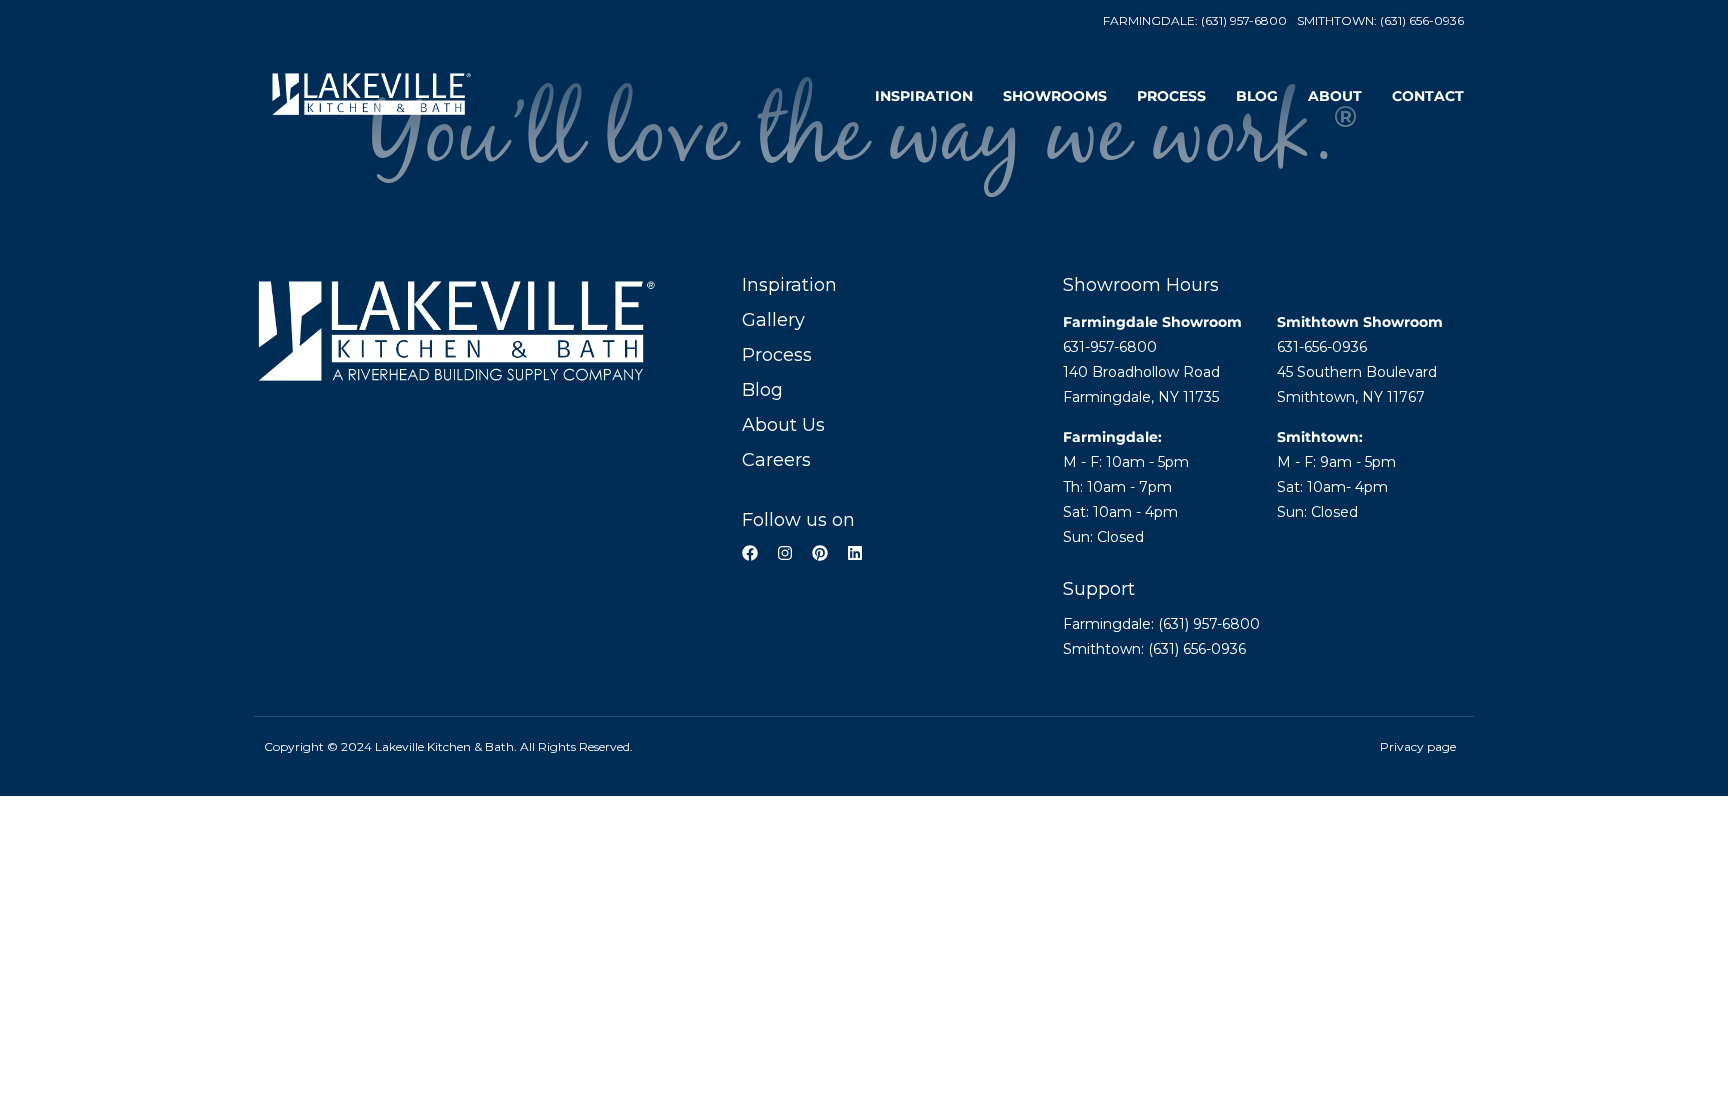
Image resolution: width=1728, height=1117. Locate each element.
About (1335, 96)
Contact (1428, 96)
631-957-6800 (1110, 347)
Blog (1257, 96)
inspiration (924, 96)
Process (1171, 96)
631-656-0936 (1322, 347)
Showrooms (1055, 96)
